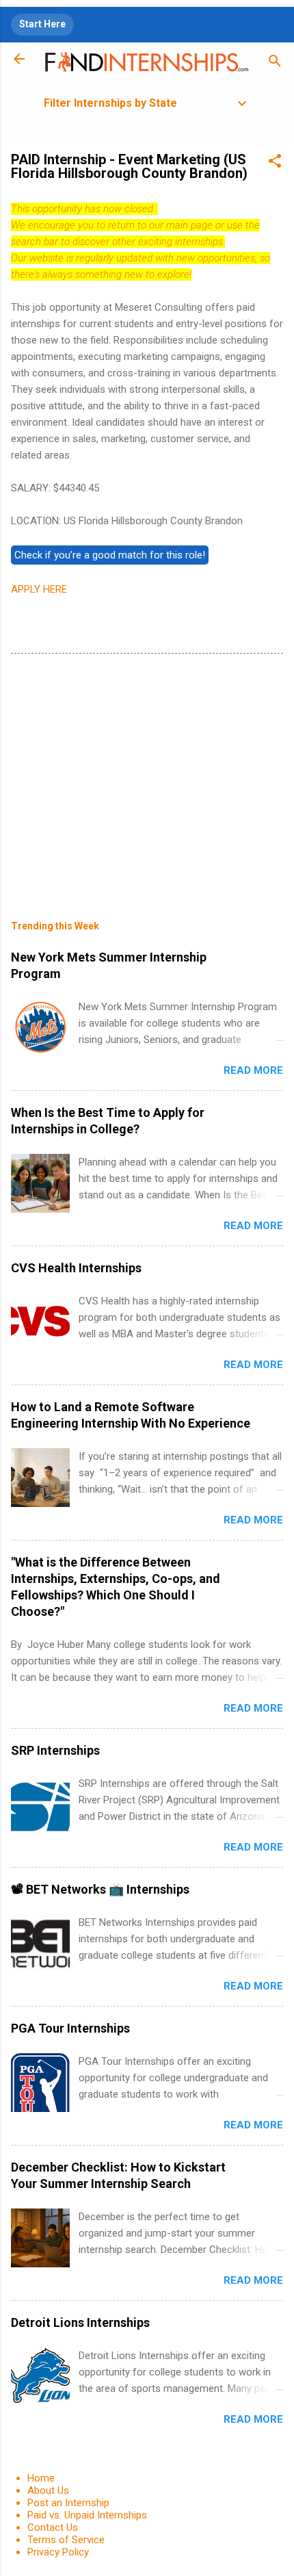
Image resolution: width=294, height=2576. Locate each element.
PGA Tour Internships (70, 2028)
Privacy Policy (58, 2552)
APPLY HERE (39, 589)
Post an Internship (68, 2503)
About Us (48, 2490)
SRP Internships (55, 1750)
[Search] (275, 63)
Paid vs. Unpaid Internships (87, 2515)
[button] (275, 163)
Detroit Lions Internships (80, 2322)
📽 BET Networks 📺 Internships (100, 1889)
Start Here (42, 24)
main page (189, 225)
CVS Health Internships (76, 1268)
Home (41, 2478)
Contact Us (53, 2527)
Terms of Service (66, 2540)
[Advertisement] (147, 777)
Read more (253, 1070)
